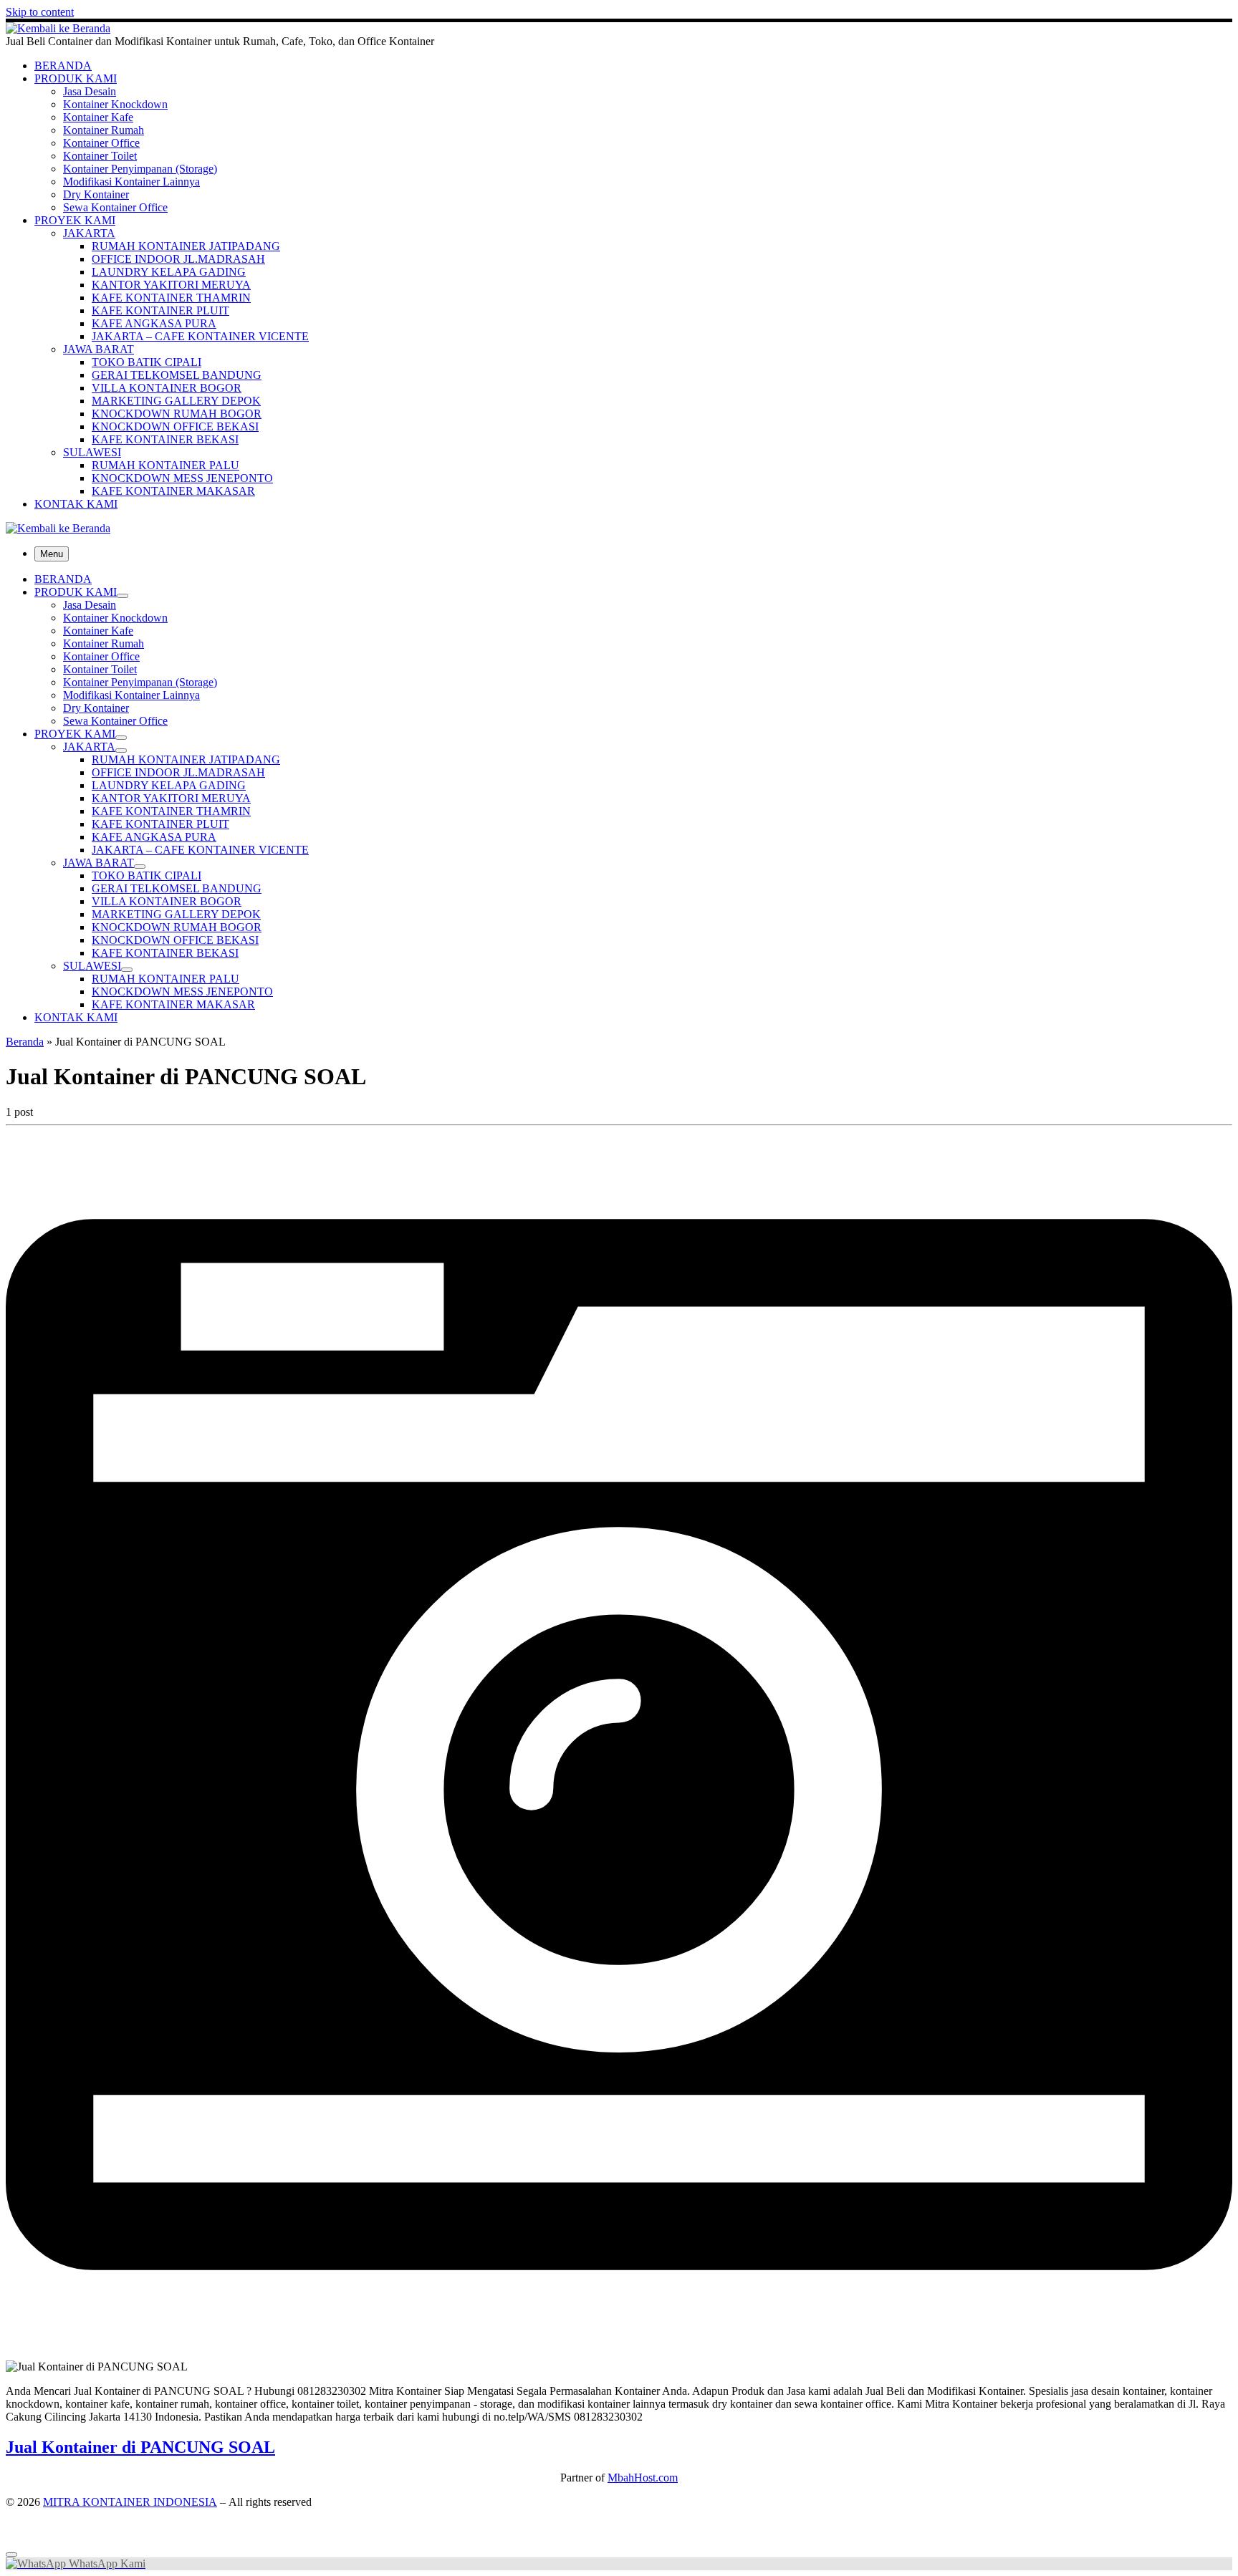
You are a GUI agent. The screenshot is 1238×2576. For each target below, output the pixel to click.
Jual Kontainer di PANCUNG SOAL (140, 2447)
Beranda (25, 1042)
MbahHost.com (643, 2478)
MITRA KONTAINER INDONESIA (130, 2502)
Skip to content (40, 12)
